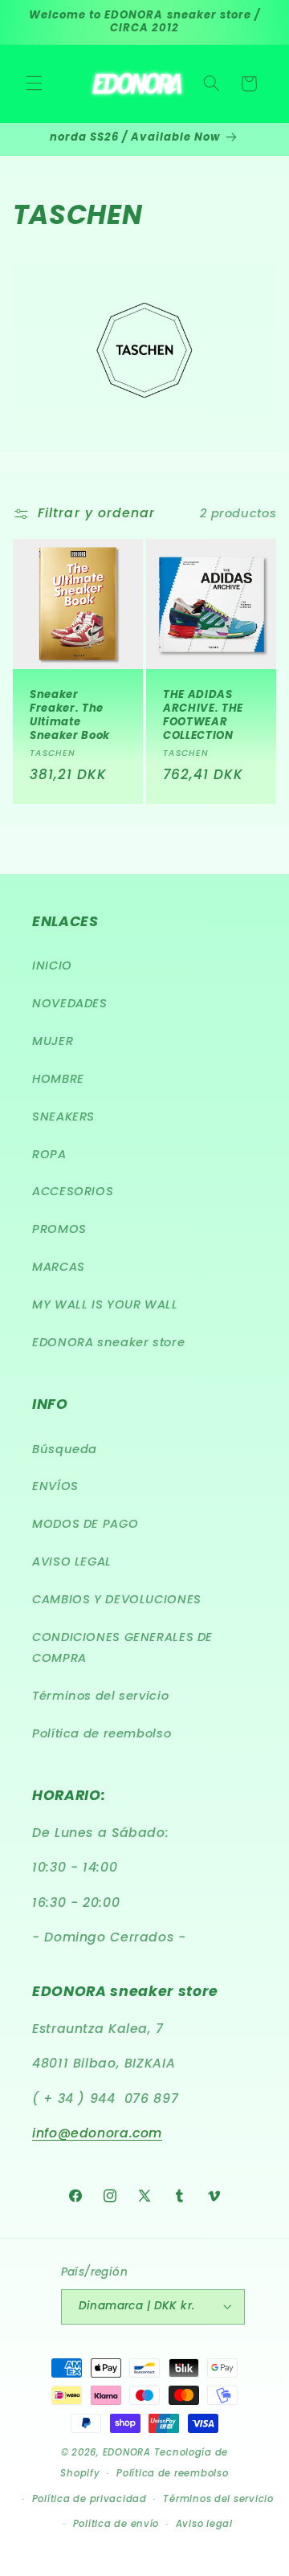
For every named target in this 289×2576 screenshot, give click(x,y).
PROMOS (59, 1229)
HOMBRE (58, 1079)
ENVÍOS (55, 1486)
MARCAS (59, 1267)
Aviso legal (204, 2524)
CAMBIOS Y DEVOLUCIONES (117, 1599)
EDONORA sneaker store (108, 1342)
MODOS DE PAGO (85, 1524)
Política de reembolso (102, 1733)
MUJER (53, 1041)
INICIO (52, 965)
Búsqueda (65, 1449)
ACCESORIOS (73, 1191)
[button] (34, 84)
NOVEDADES (70, 1003)
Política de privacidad (90, 2499)
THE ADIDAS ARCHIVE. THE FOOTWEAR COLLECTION (203, 716)
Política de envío (116, 2524)
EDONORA (127, 2452)
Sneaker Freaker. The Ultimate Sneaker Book (70, 716)
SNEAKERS (63, 1117)
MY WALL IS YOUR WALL (105, 1304)
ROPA (49, 1154)
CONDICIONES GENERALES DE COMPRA (122, 1647)
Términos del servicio (100, 1696)
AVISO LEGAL (72, 1562)
